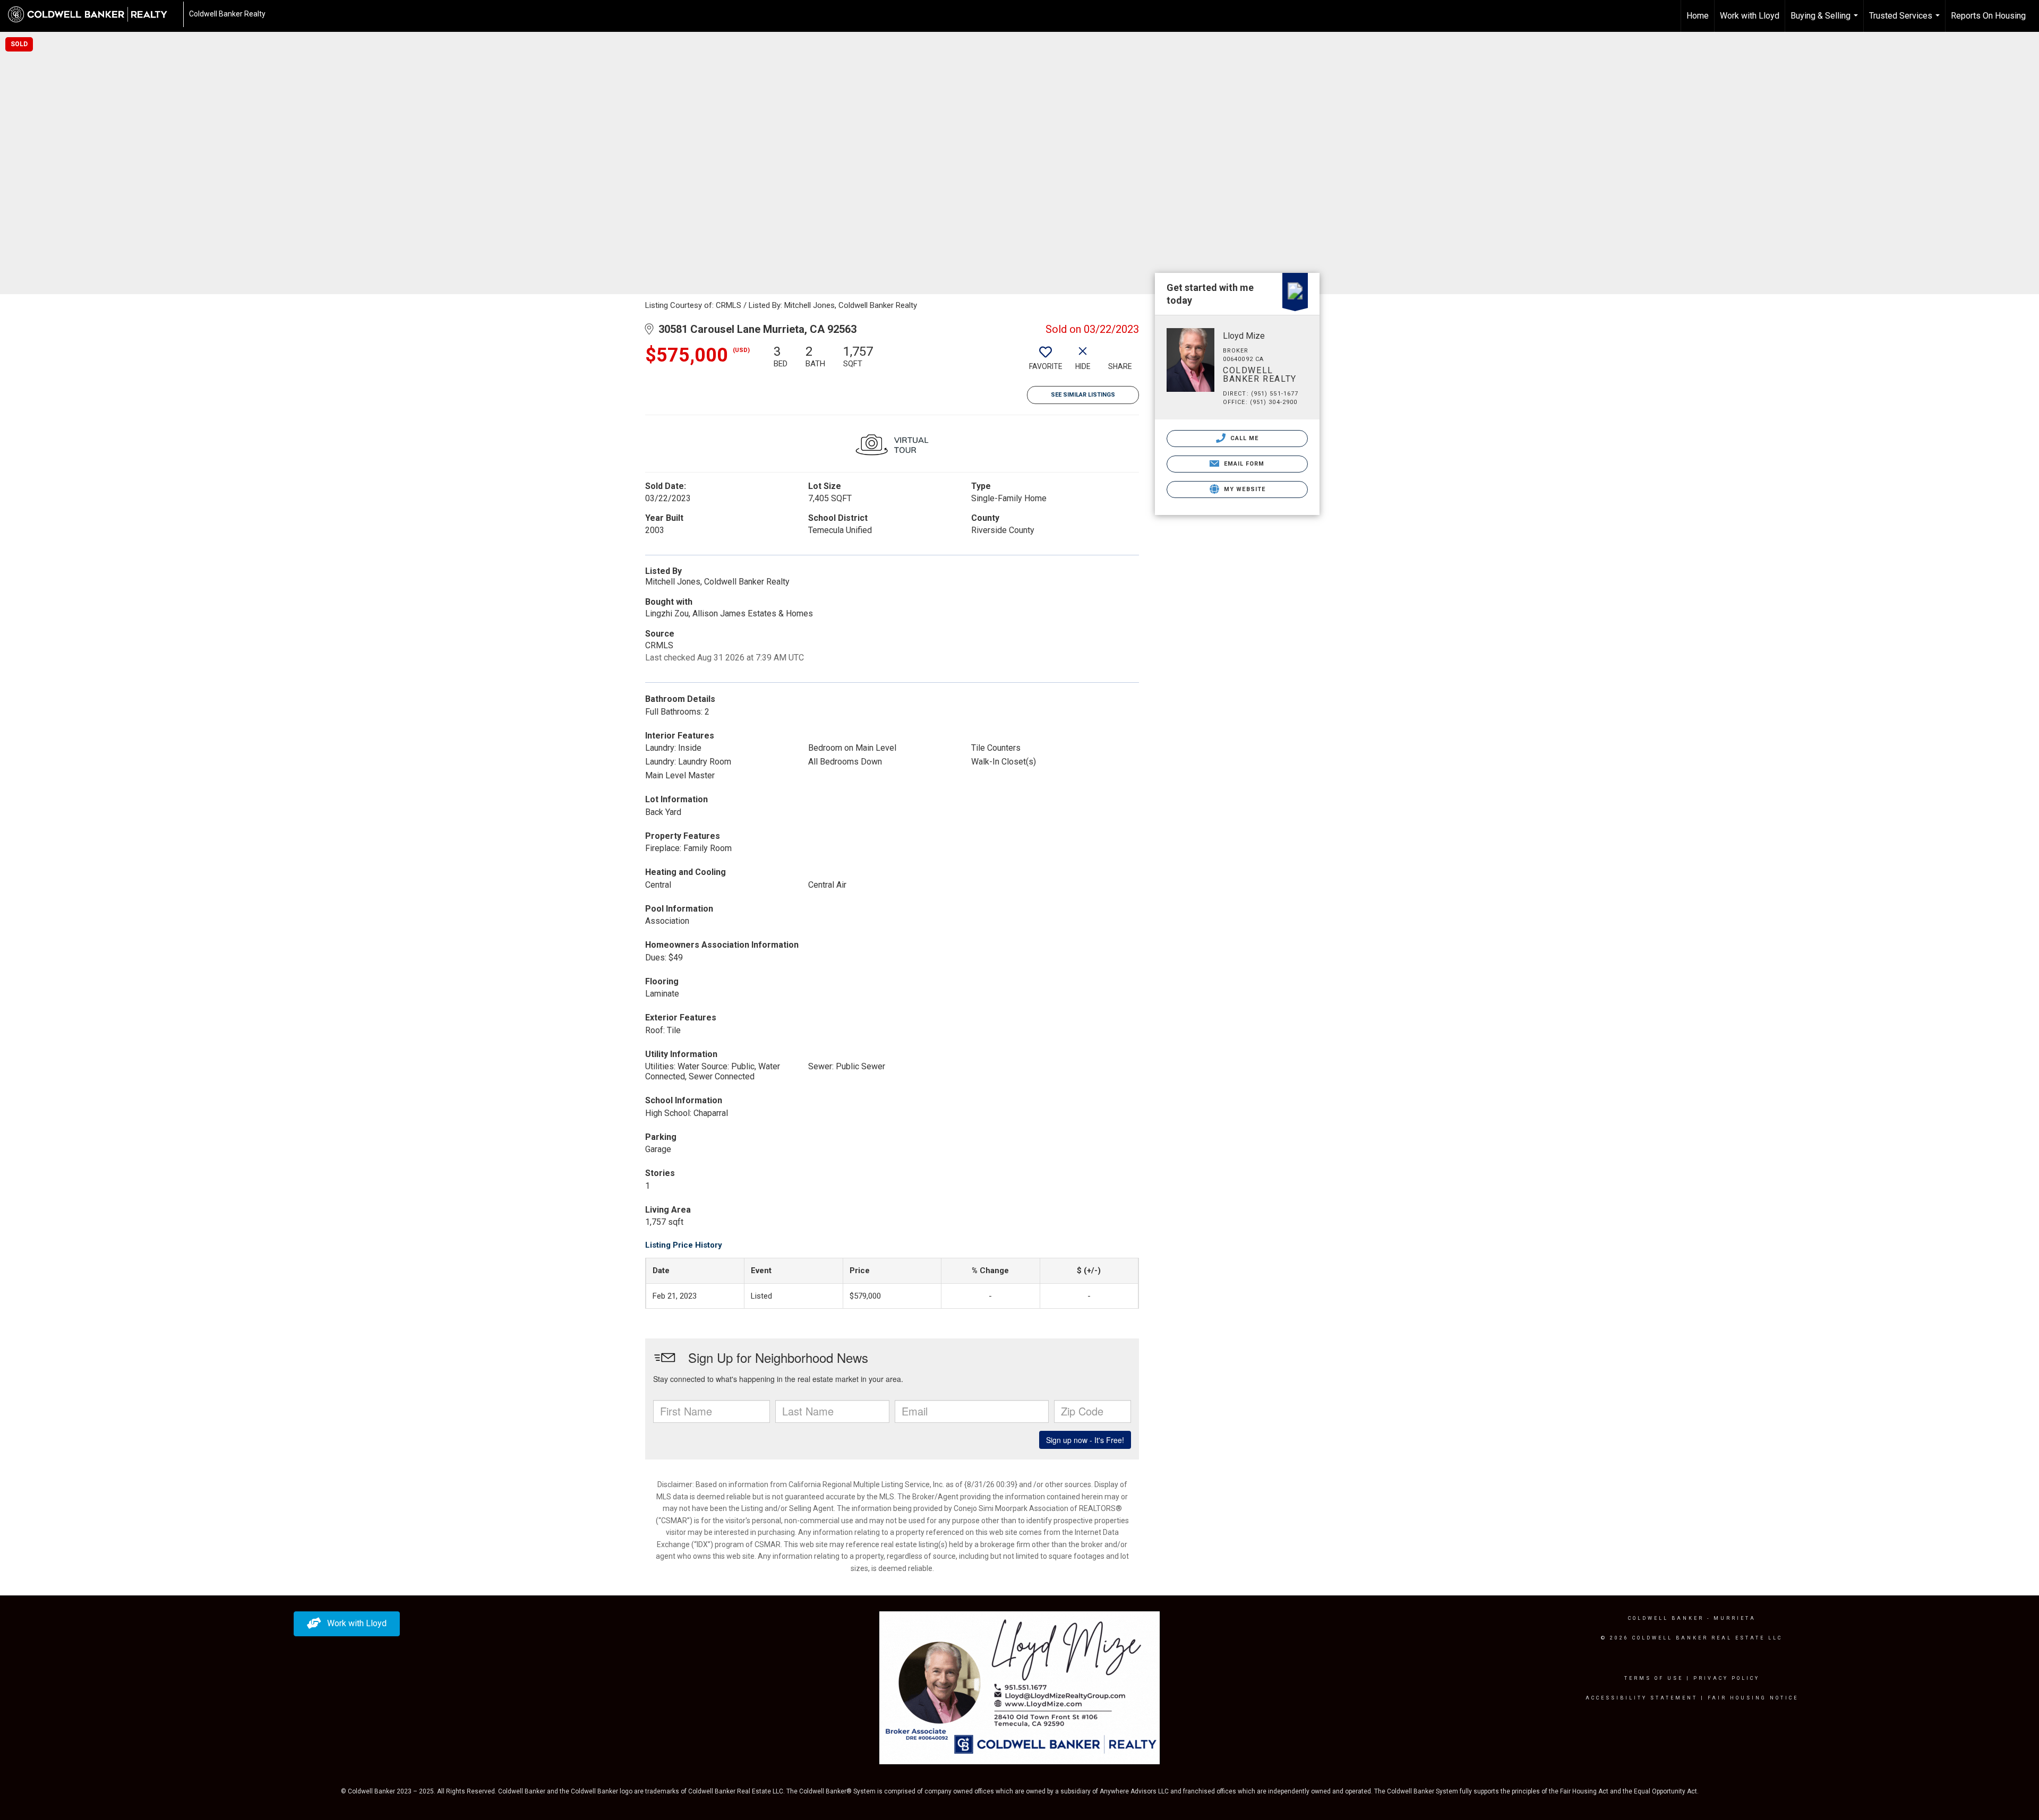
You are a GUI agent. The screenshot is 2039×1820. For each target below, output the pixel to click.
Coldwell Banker (1666, 1618)
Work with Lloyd (1750, 16)
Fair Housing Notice (1753, 1698)
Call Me (1244, 438)
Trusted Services (1906, 21)
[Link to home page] (93, 14)
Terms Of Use (1654, 1678)
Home (1698, 16)
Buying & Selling (1826, 21)
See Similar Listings (1083, 395)
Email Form (1243, 464)
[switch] (1046, 362)
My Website (1244, 489)
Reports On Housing (1988, 16)
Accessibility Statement (1642, 1698)
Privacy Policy (1727, 1678)
